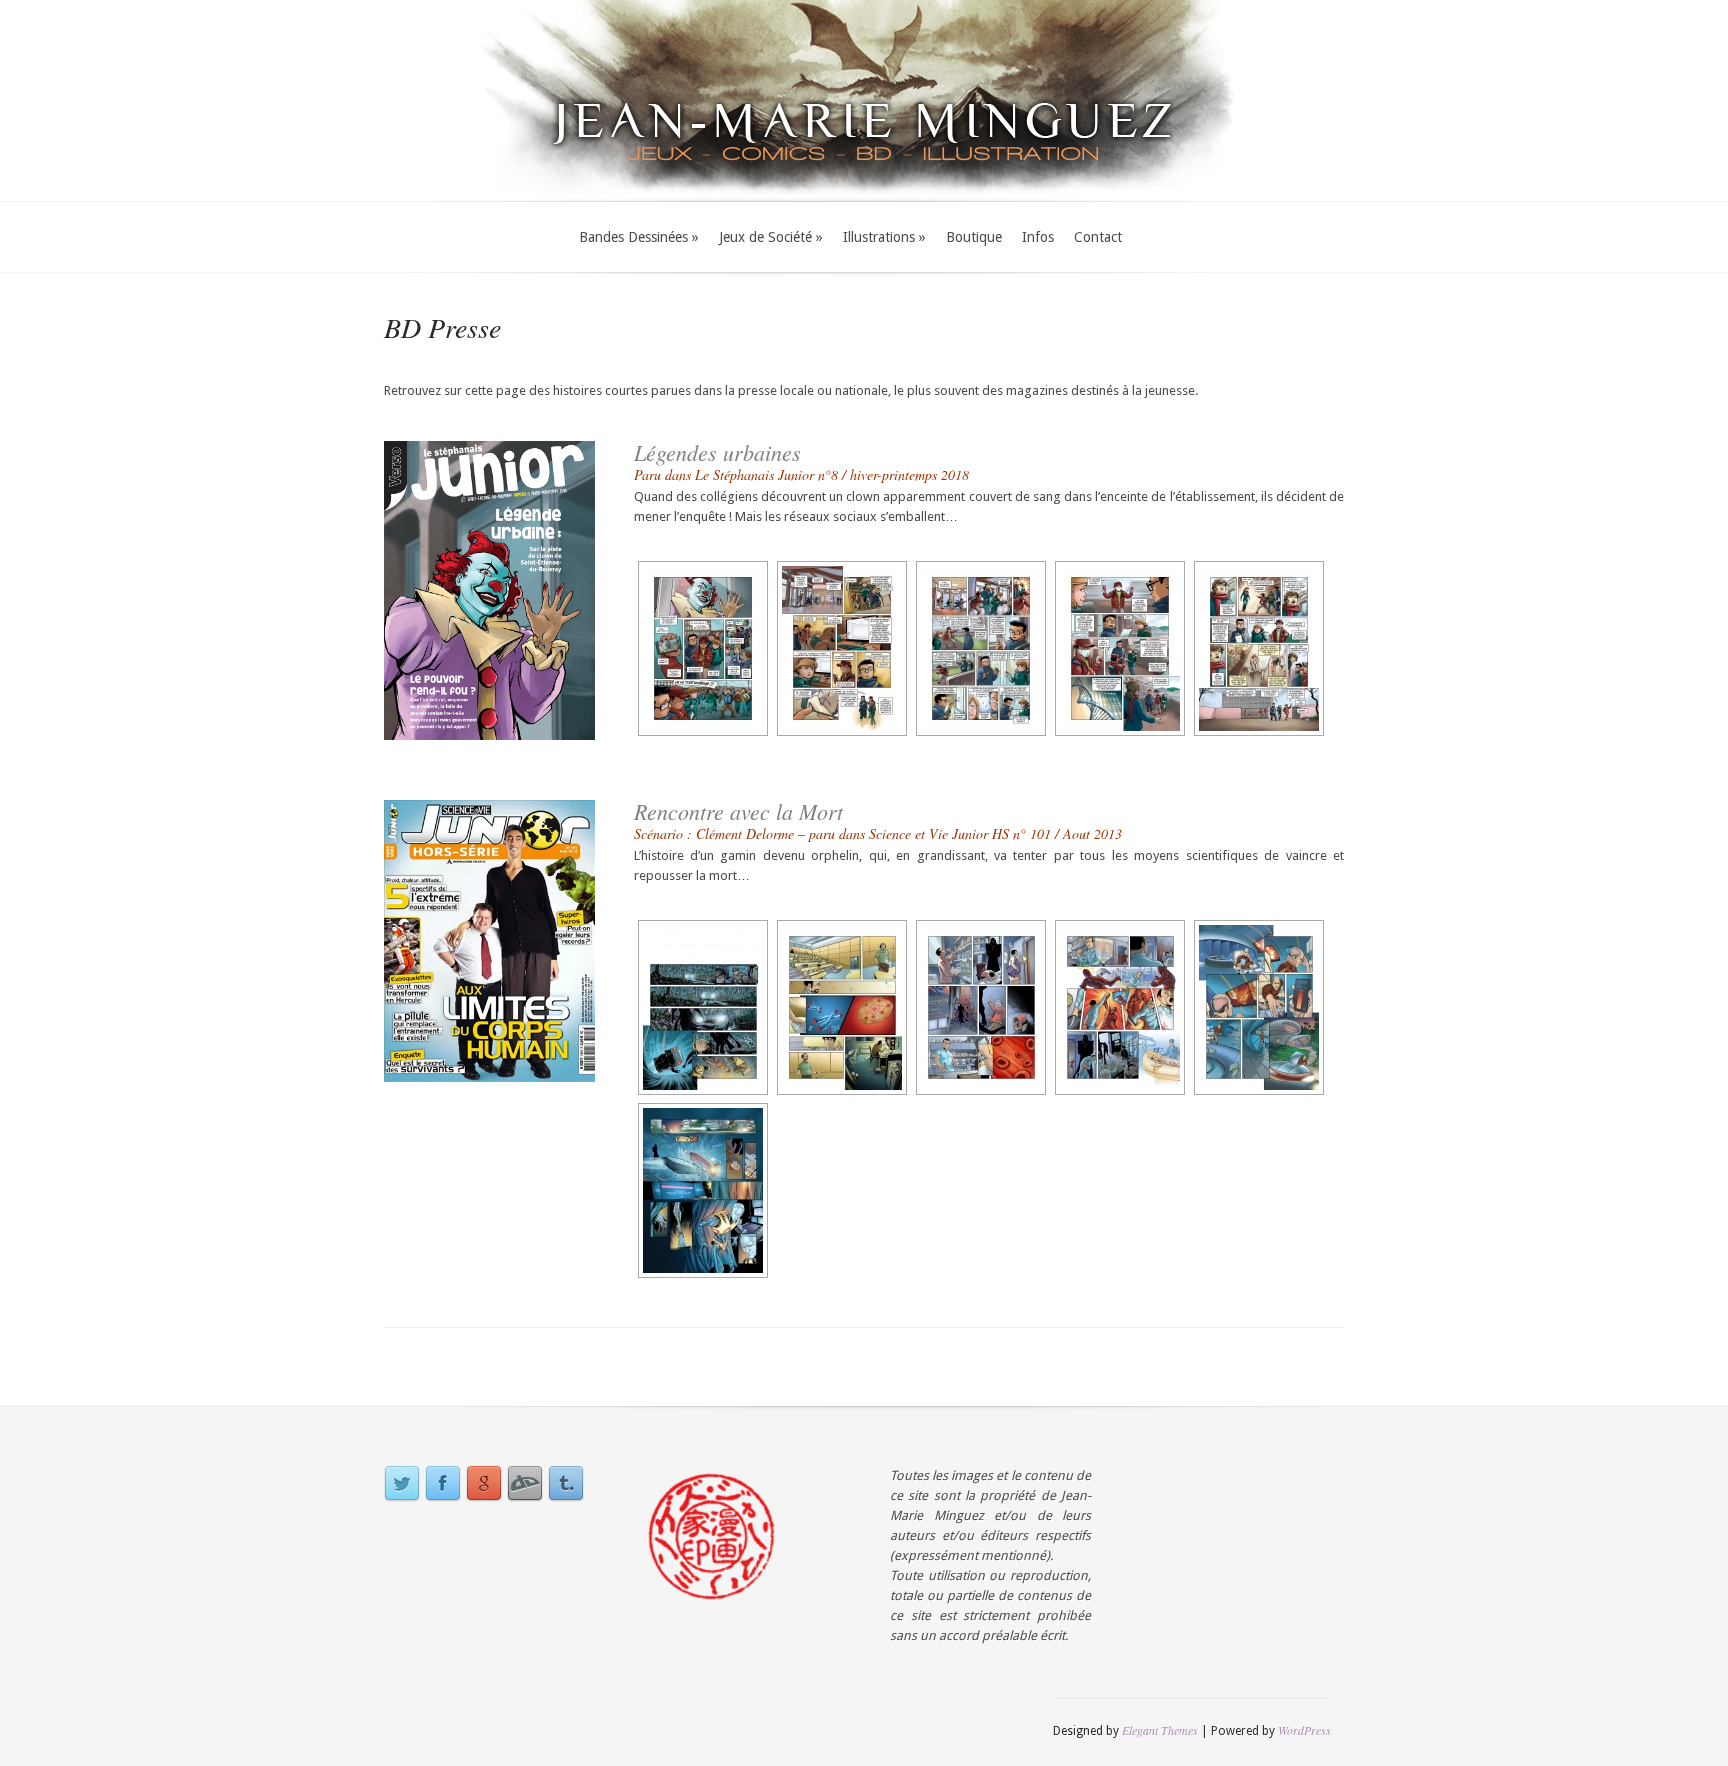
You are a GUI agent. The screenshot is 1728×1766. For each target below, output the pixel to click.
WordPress (1304, 1730)
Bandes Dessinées (639, 237)
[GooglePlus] (484, 1484)
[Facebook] (443, 1484)
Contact (1098, 237)
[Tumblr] (566, 1484)
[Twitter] (402, 1484)
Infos (1038, 237)
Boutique (974, 237)
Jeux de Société (771, 237)
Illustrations (884, 237)
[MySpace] (525, 1484)
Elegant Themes (1160, 1730)
